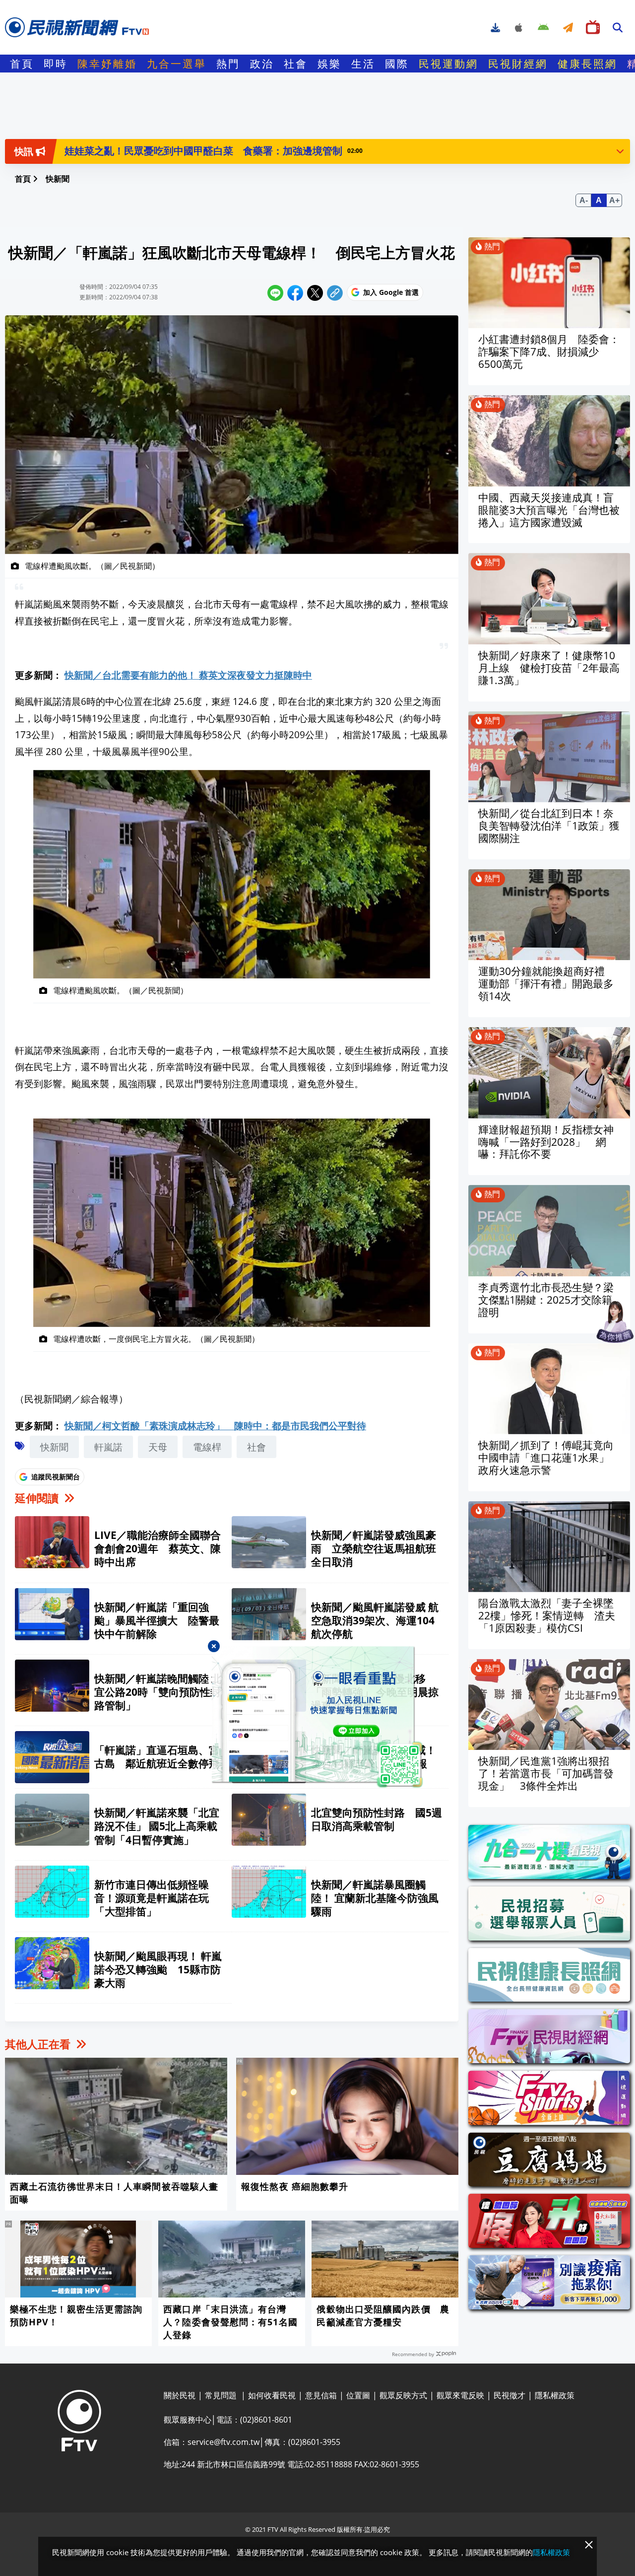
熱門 (228, 64)
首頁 (22, 64)
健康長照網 (587, 64)
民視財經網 (518, 64)
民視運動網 (448, 64)
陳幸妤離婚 (107, 64)
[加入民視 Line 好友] (318, 1718)
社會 (296, 64)
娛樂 (329, 64)
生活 (363, 64)
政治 (262, 64)
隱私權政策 (551, 2552)
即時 (56, 64)
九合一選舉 (177, 64)
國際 (397, 64)
